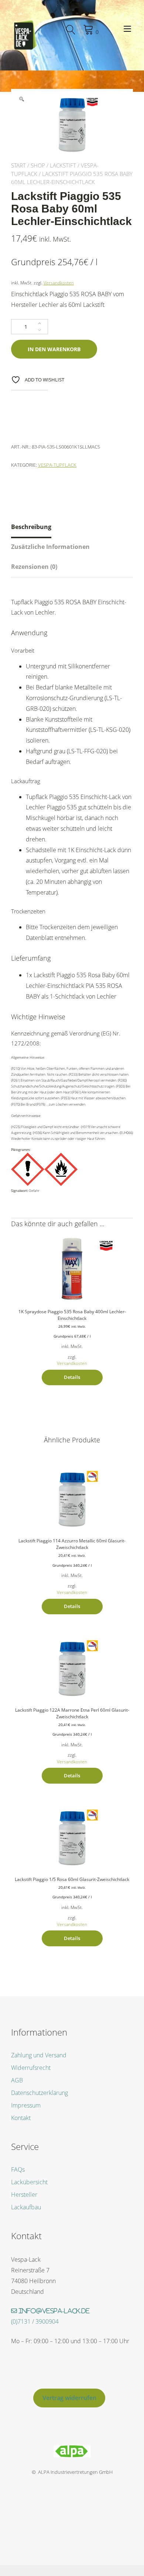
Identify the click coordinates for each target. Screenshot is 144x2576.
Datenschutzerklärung (40, 2093)
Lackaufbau (26, 2207)
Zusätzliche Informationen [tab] (50, 547)
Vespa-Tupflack (57, 465)
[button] (21, 99)
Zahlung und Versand (39, 2055)
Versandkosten (59, 283)
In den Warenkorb (54, 349)
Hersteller (24, 2195)
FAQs (18, 2169)
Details (72, 1377)
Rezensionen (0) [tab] (34, 567)
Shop (38, 165)
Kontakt (21, 2118)
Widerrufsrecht (31, 2068)
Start (18, 165)
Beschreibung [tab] (31, 527)
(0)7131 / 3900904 (35, 2321)
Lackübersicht (29, 2182)
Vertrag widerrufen (69, 2398)
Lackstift (63, 165)
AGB (17, 2080)
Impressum (26, 2105)
